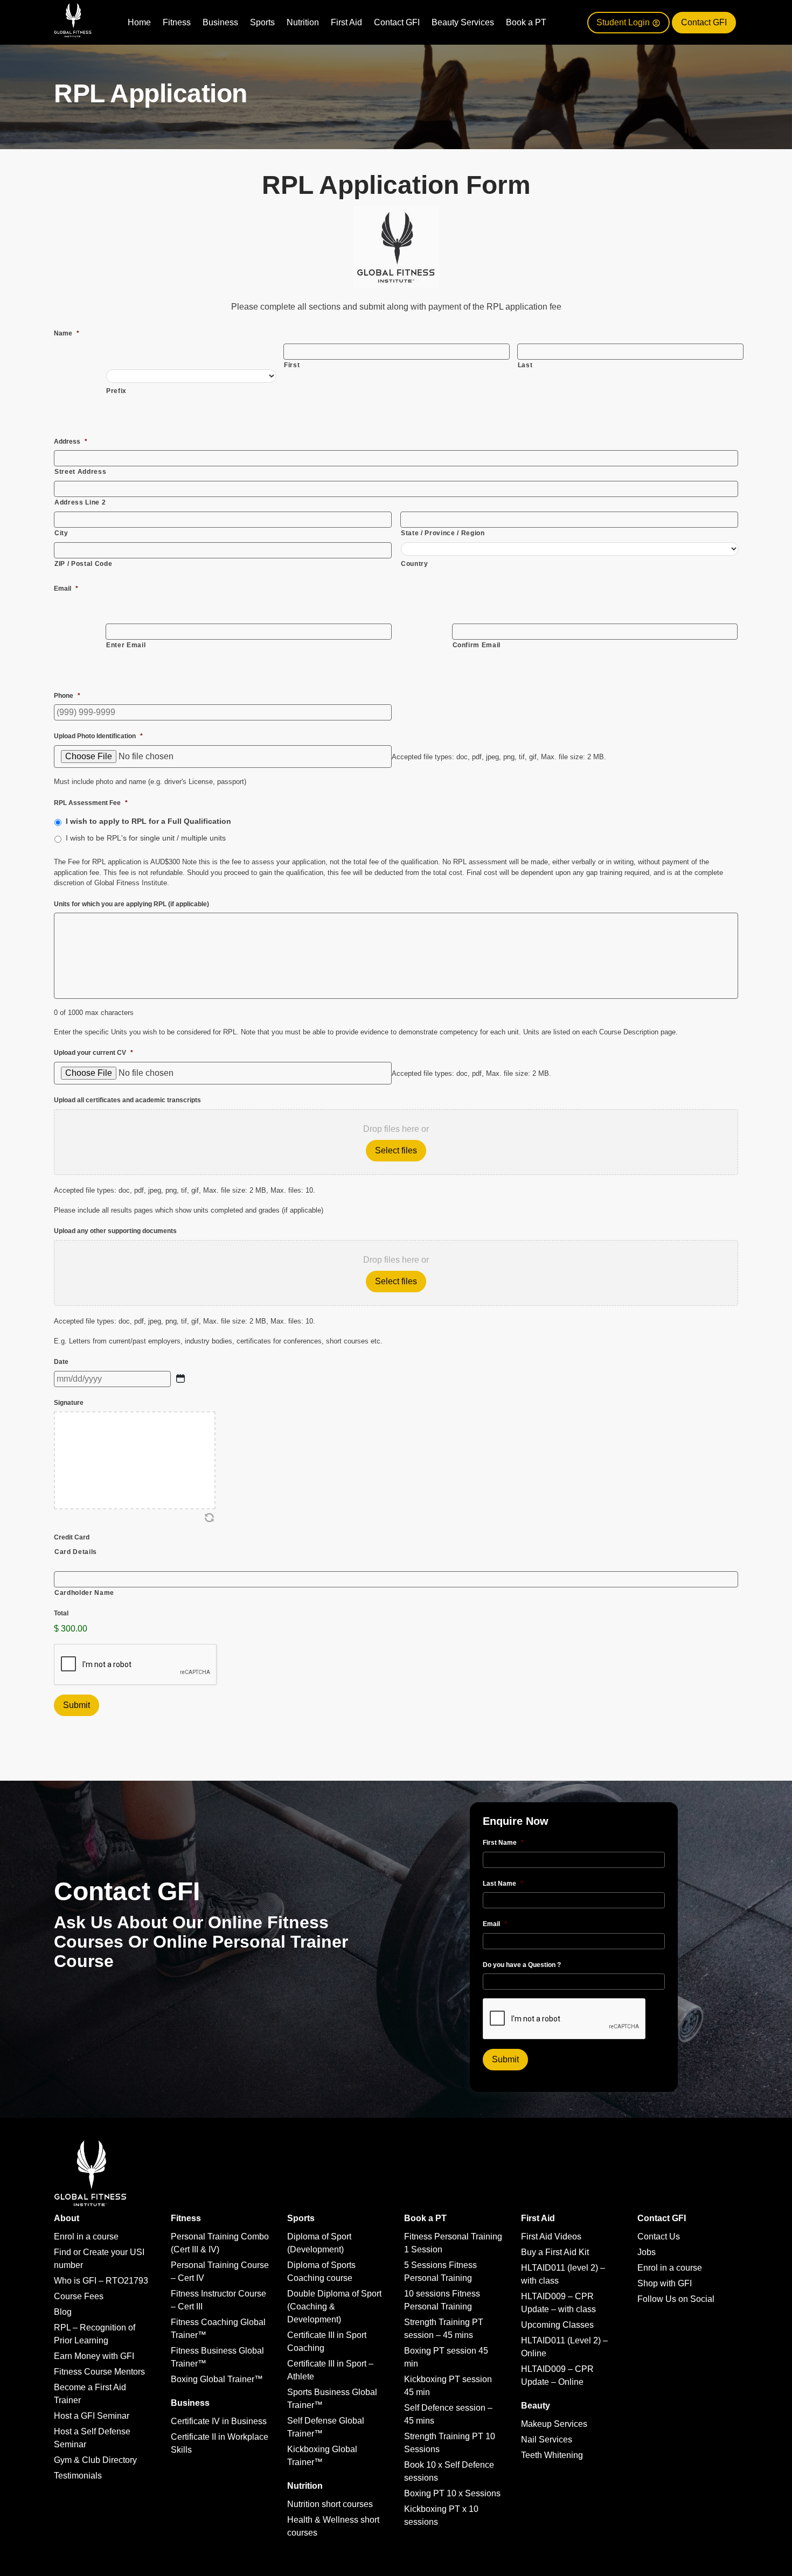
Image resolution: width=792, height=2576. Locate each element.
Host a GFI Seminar (92, 2416)
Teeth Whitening (552, 2455)
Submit (77, 1705)
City (61, 533)
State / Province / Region (443, 533)
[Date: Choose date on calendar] (180, 1378)
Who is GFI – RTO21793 (101, 2281)
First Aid (346, 22)
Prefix (116, 391)
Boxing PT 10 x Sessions (452, 2493)
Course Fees (79, 2296)
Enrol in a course (86, 2236)
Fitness (177, 22)
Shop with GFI (665, 2283)
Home (139, 22)
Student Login (624, 22)
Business (220, 22)
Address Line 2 (80, 502)
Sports (262, 22)
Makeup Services (554, 2424)
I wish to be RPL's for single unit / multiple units (146, 838)
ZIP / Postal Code (83, 564)
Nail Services (547, 2439)
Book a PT (526, 22)
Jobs (647, 2252)
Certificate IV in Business (219, 2421)
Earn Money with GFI (94, 2356)
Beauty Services (463, 22)
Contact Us (659, 2236)
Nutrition (303, 22)
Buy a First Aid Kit (555, 2252)
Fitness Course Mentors (99, 2372)
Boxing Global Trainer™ (217, 2379)
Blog (63, 2312)
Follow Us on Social (676, 2299)
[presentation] (565, 2019)
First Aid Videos (551, 2236)
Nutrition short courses (330, 2504)
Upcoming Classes (557, 2325)
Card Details (76, 1552)
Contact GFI (397, 22)
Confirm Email (477, 645)
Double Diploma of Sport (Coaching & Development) (334, 2306)
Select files (396, 1150)
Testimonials (78, 2476)
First (292, 365)
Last (525, 365)
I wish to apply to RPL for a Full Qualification (148, 821)
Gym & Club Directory (95, 2460)
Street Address (80, 472)
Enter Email (126, 645)
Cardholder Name (84, 1593)
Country (415, 564)
